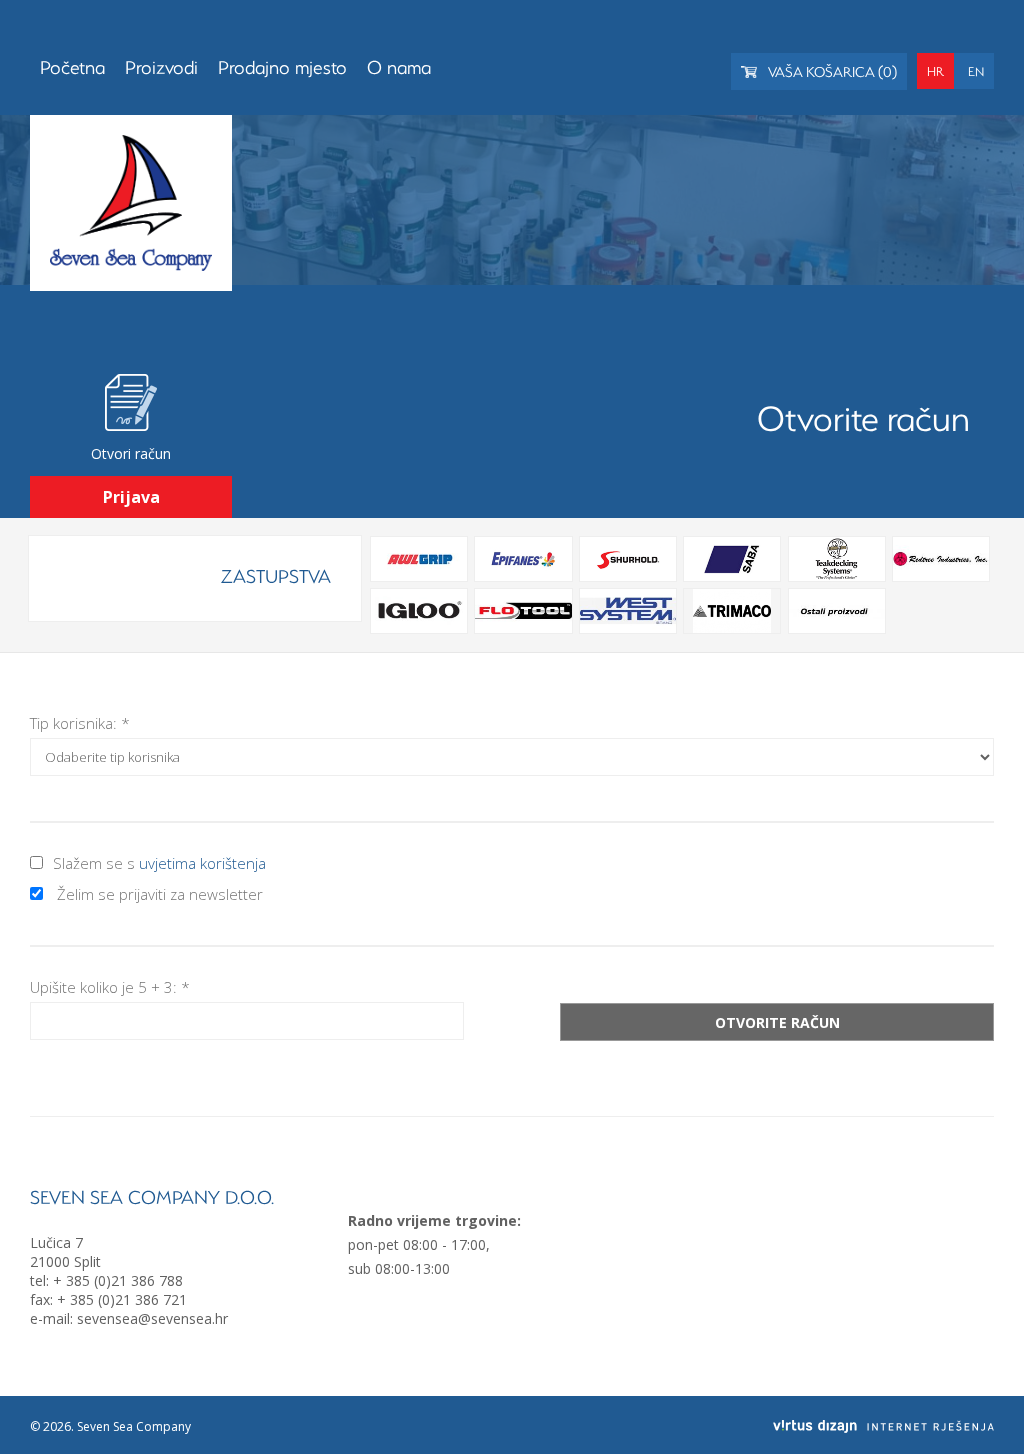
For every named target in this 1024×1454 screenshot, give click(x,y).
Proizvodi (161, 67)
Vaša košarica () (831, 71)
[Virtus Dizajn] (883, 1426)
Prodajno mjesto (282, 67)
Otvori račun (131, 453)
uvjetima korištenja (202, 863)
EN (976, 71)
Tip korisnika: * (80, 723)
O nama (399, 67)
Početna (72, 67)
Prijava (131, 497)
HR (935, 71)
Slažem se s (159, 863)
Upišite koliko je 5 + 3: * (110, 987)
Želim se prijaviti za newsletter (160, 894)
